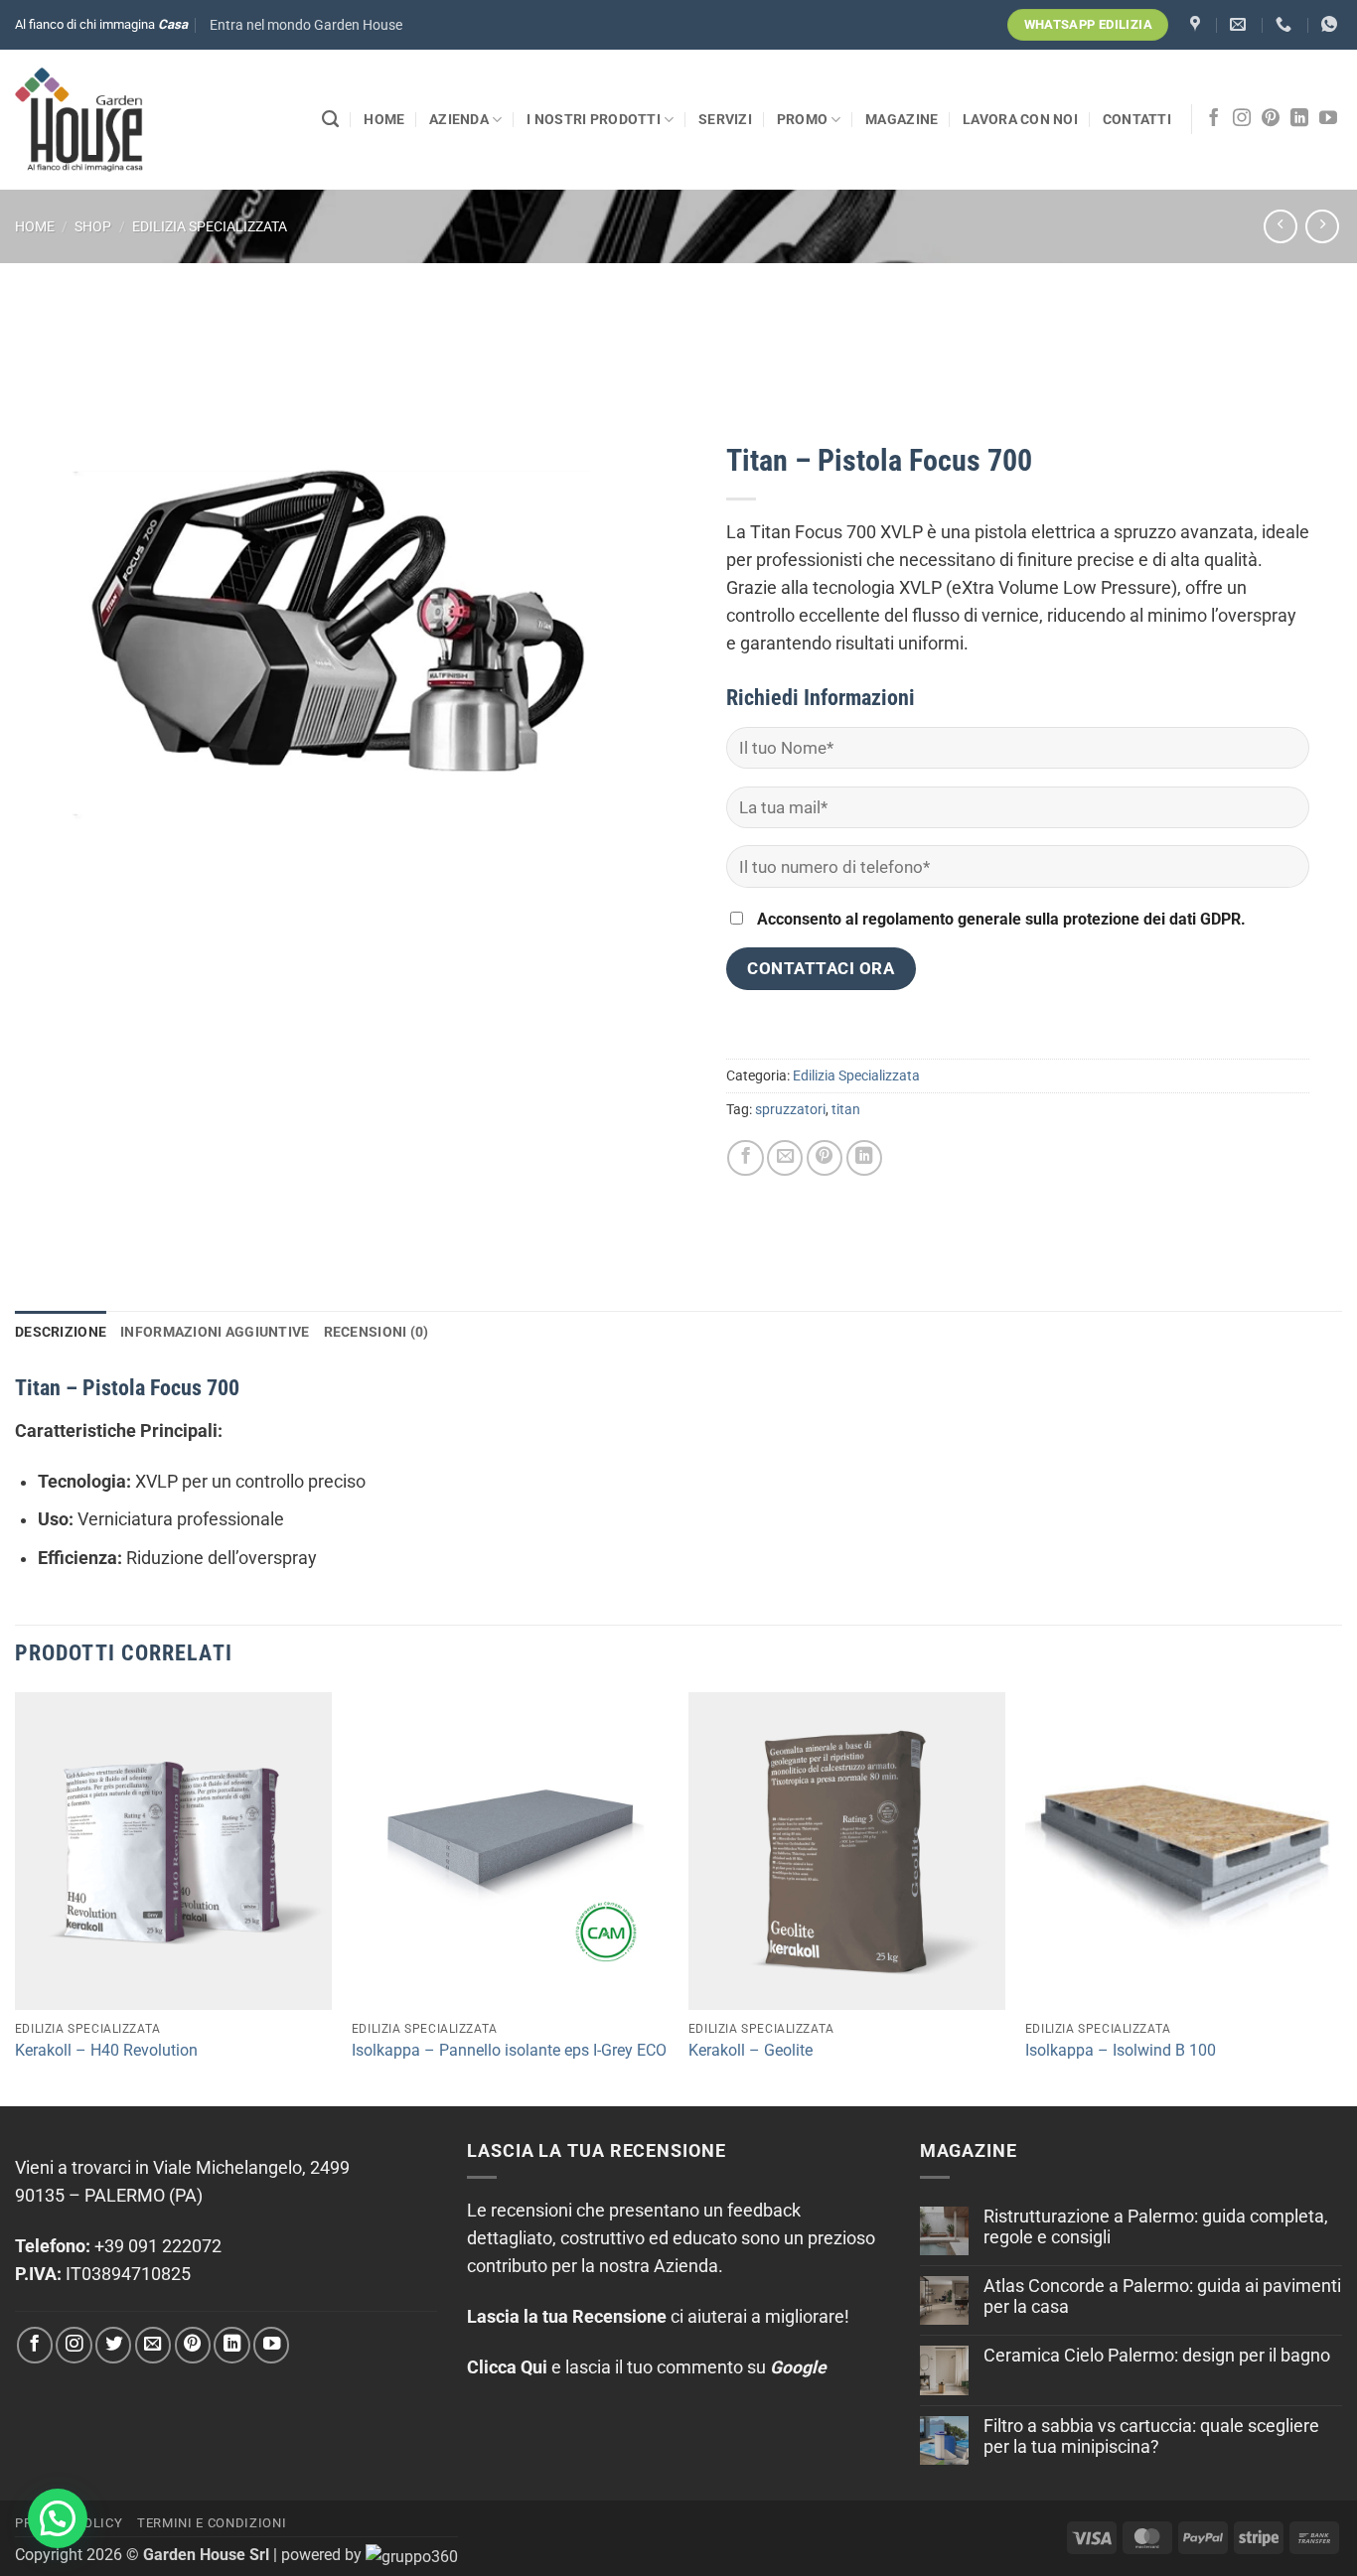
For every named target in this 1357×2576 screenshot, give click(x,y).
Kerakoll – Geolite (751, 2050)
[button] (306, 25)
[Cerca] (330, 119)
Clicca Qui (507, 2367)
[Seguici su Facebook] (1214, 119)
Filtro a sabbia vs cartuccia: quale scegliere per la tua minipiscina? (1151, 2436)
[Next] (1341, 1897)
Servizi (725, 119)
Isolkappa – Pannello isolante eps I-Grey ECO (509, 2050)
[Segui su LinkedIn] (1299, 119)
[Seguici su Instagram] (1242, 119)
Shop (93, 226)
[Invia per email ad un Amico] (785, 1158)
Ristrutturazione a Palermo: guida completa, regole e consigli (1156, 2227)
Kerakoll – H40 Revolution (106, 2050)
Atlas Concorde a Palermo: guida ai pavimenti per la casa (1162, 2296)
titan (846, 1109)
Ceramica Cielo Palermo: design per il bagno (1157, 2356)
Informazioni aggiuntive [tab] (215, 1332)
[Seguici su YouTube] (1328, 119)
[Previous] (16, 1897)
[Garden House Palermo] (1198, 24)
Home (384, 119)
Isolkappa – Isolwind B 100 (1121, 2050)
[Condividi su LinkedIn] (864, 1158)
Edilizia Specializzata (210, 226)
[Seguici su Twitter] (113, 2345)
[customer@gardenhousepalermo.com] (1240, 24)
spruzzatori (790, 1109)
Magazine (902, 119)
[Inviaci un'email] (153, 2345)
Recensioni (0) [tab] (377, 1332)
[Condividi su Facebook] (745, 1158)
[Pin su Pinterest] (825, 1158)
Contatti (1137, 119)
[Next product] (1281, 226)
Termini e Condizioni (212, 2523)
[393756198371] (1332, 24)
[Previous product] (1322, 226)
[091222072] (1286, 24)
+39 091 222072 (158, 2246)
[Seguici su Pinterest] (1271, 119)
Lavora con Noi (1020, 119)
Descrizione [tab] (61, 1332)
